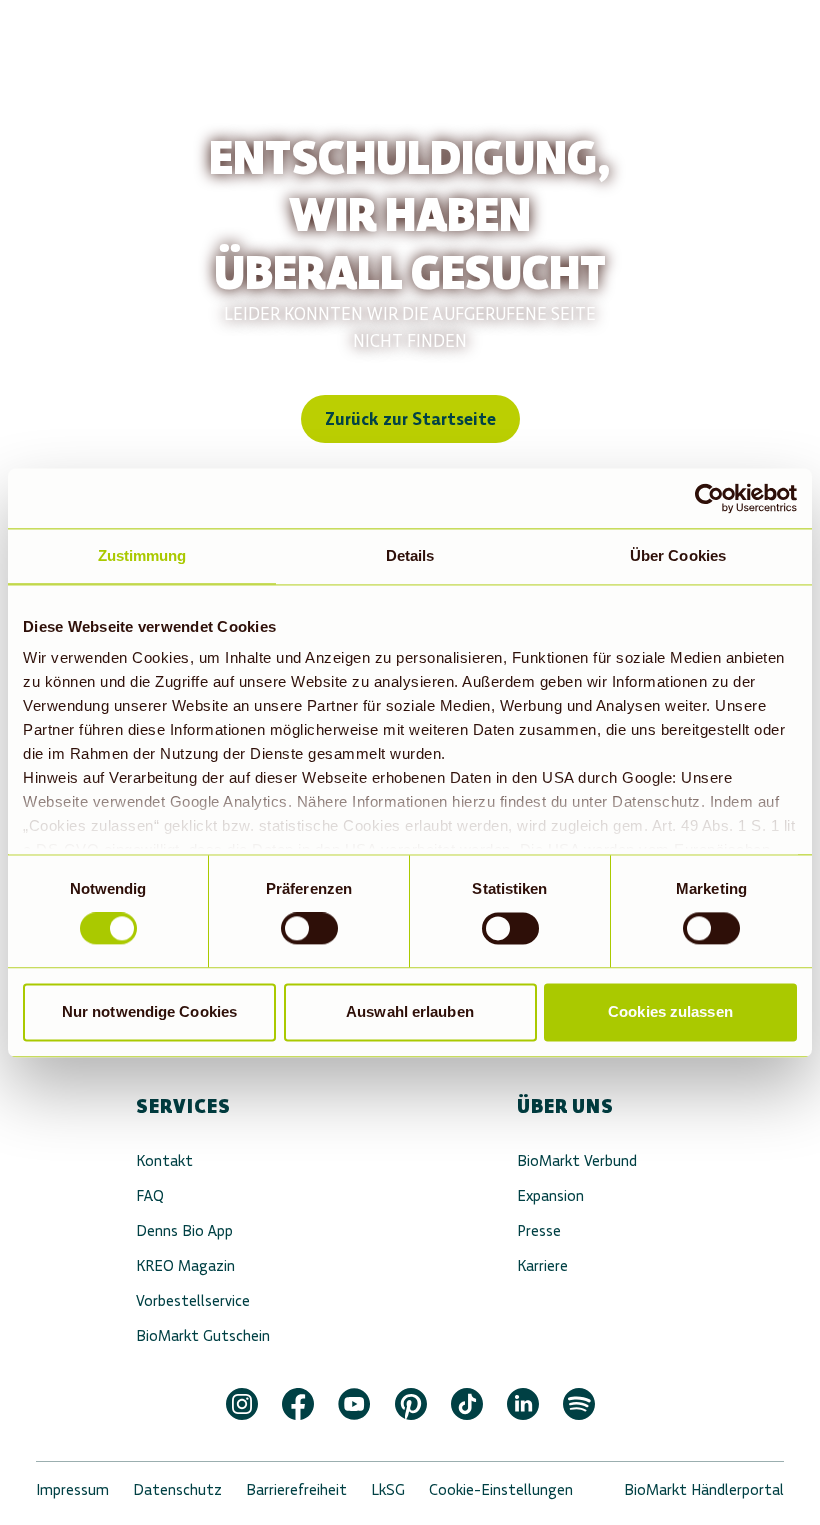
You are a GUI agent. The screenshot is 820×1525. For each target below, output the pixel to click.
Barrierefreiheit (296, 1489)
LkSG (388, 1489)
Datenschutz (177, 1489)
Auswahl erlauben (410, 1011)
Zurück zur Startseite (410, 419)
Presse (539, 1230)
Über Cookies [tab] (678, 555)
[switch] (309, 929)
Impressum (72, 1489)
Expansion (550, 1195)
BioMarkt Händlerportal (704, 1489)
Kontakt (164, 1160)
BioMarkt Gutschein (203, 1335)
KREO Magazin (185, 1265)
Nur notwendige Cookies (149, 1011)
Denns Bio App (184, 1230)
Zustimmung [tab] (142, 555)
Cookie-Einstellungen (501, 1489)
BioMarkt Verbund (577, 1160)
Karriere (542, 1265)
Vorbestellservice (193, 1300)
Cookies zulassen (670, 1011)
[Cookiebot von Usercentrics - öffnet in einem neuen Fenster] (709, 498)
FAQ (150, 1195)
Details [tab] (410, 555)
